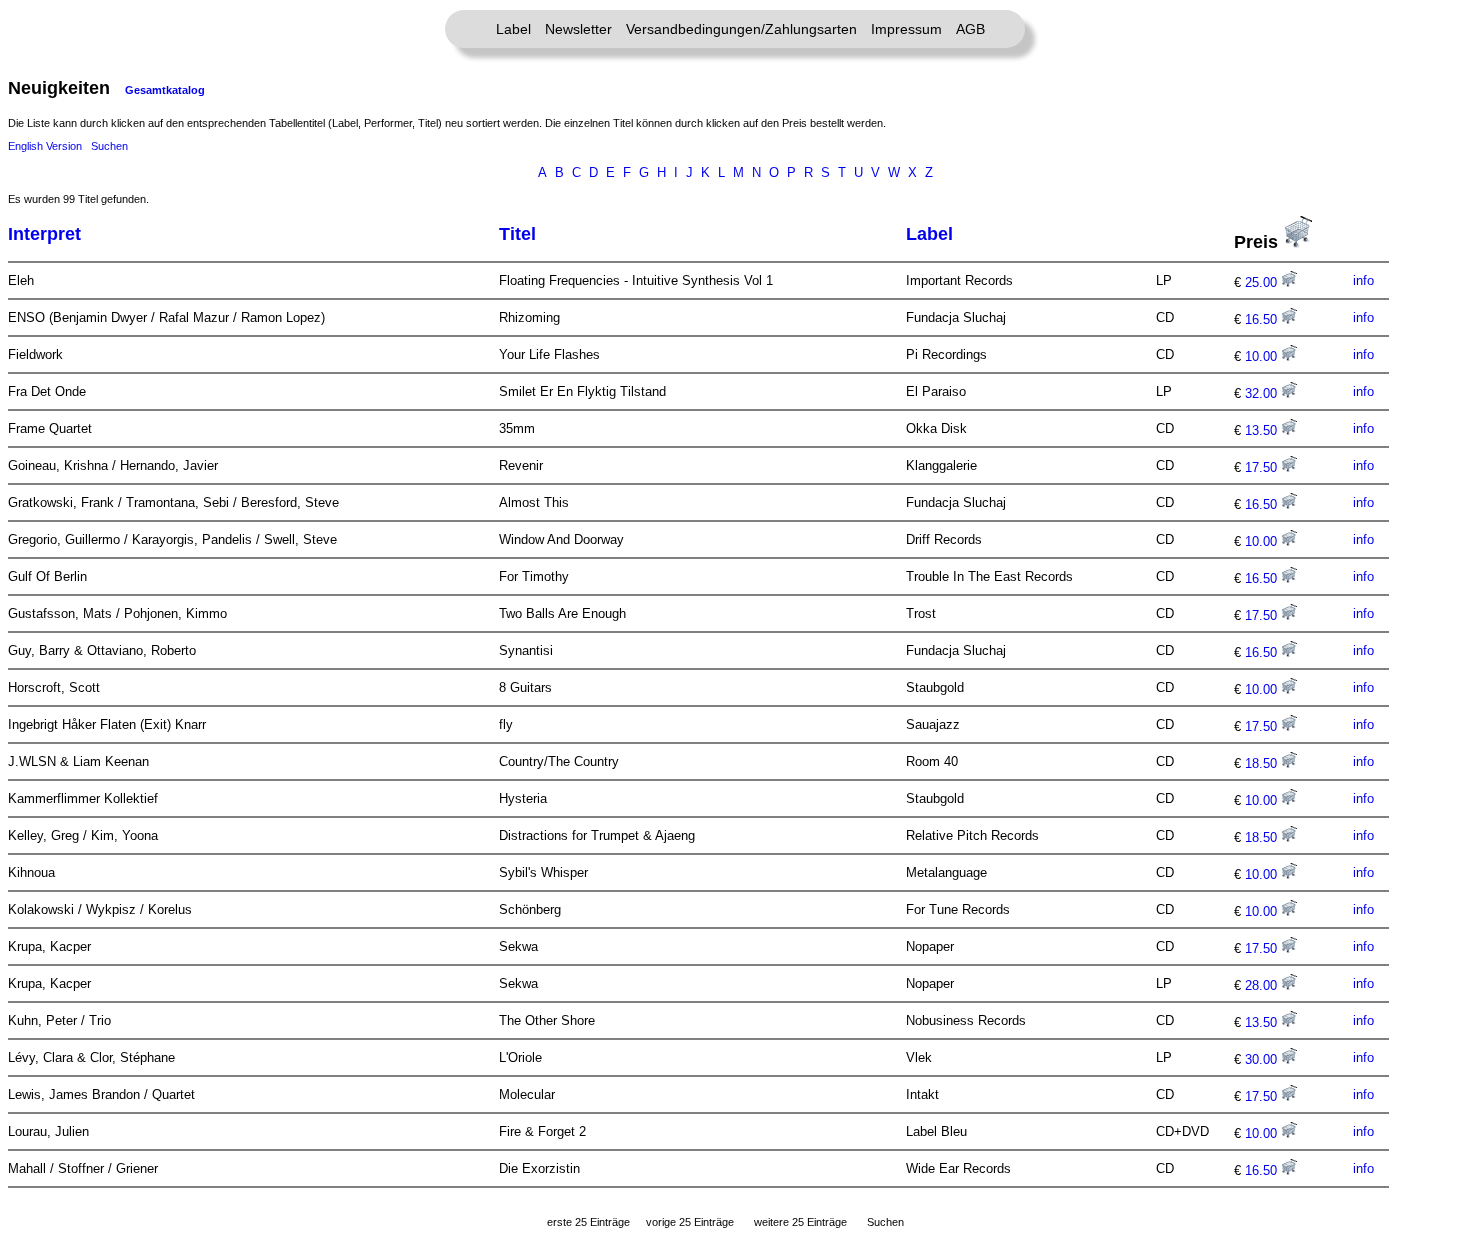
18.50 (1263, 763)
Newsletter (578, 29)
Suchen (109, 146)
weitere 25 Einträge (800, 1222)
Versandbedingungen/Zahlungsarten (741, 29)
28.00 (1263, 985)
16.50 (1263, 319)
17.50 (1263, 467)
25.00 (1263, 282)
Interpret (44, 234)
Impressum (906, 29)
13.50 (1263, 430)
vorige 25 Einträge (690, 1222)
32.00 (1263, 393)
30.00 (1263, 1059)
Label (513, 29)
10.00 (1263, 356)
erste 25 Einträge (588, 1222)
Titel (517, 234)
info (1363, 280)
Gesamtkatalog (165, 90)
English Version (45, 146)
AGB (970, 29)
